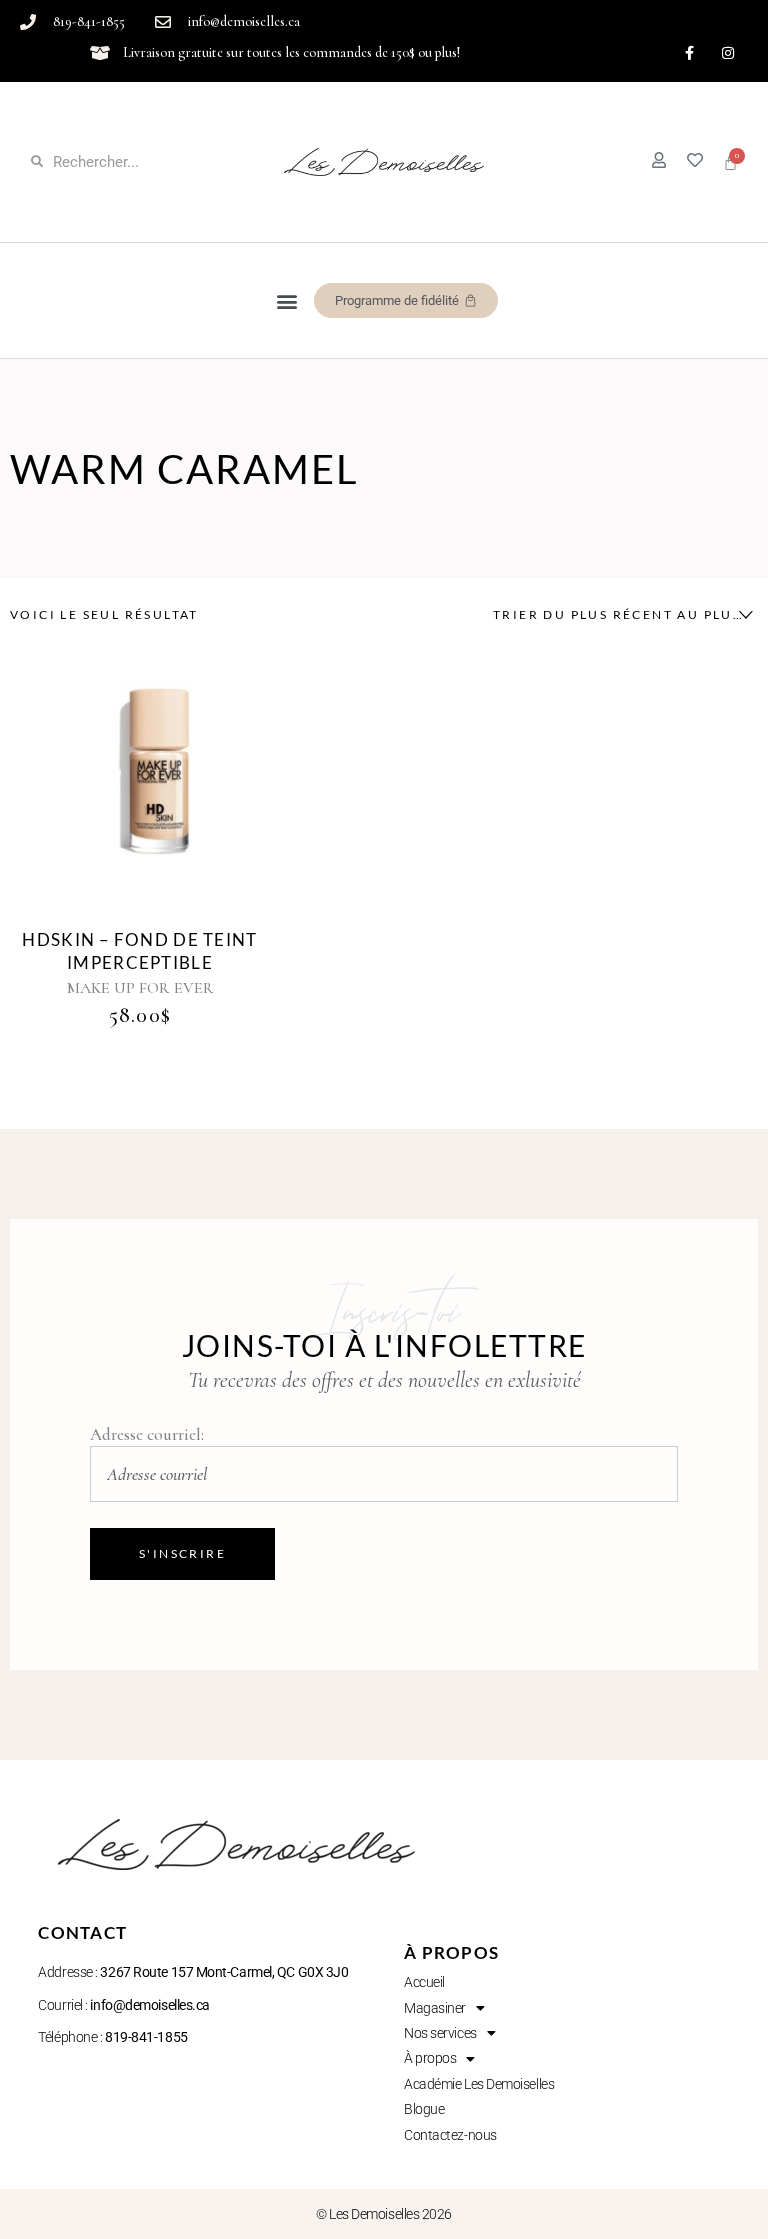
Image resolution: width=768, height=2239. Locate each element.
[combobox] (618, 615)
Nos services (440, 2033)
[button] (287, 300)
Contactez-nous (450, 2135)
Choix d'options (117, 771)
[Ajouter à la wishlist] (163, 791)
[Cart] (730, 162)
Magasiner (435, 2008)
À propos (430, 2058)
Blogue (424, 2109)
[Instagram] (728, 52)
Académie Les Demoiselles (479, 2084)
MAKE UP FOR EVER (140, 988)
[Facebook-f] (689, 52)
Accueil (424, 1982)
